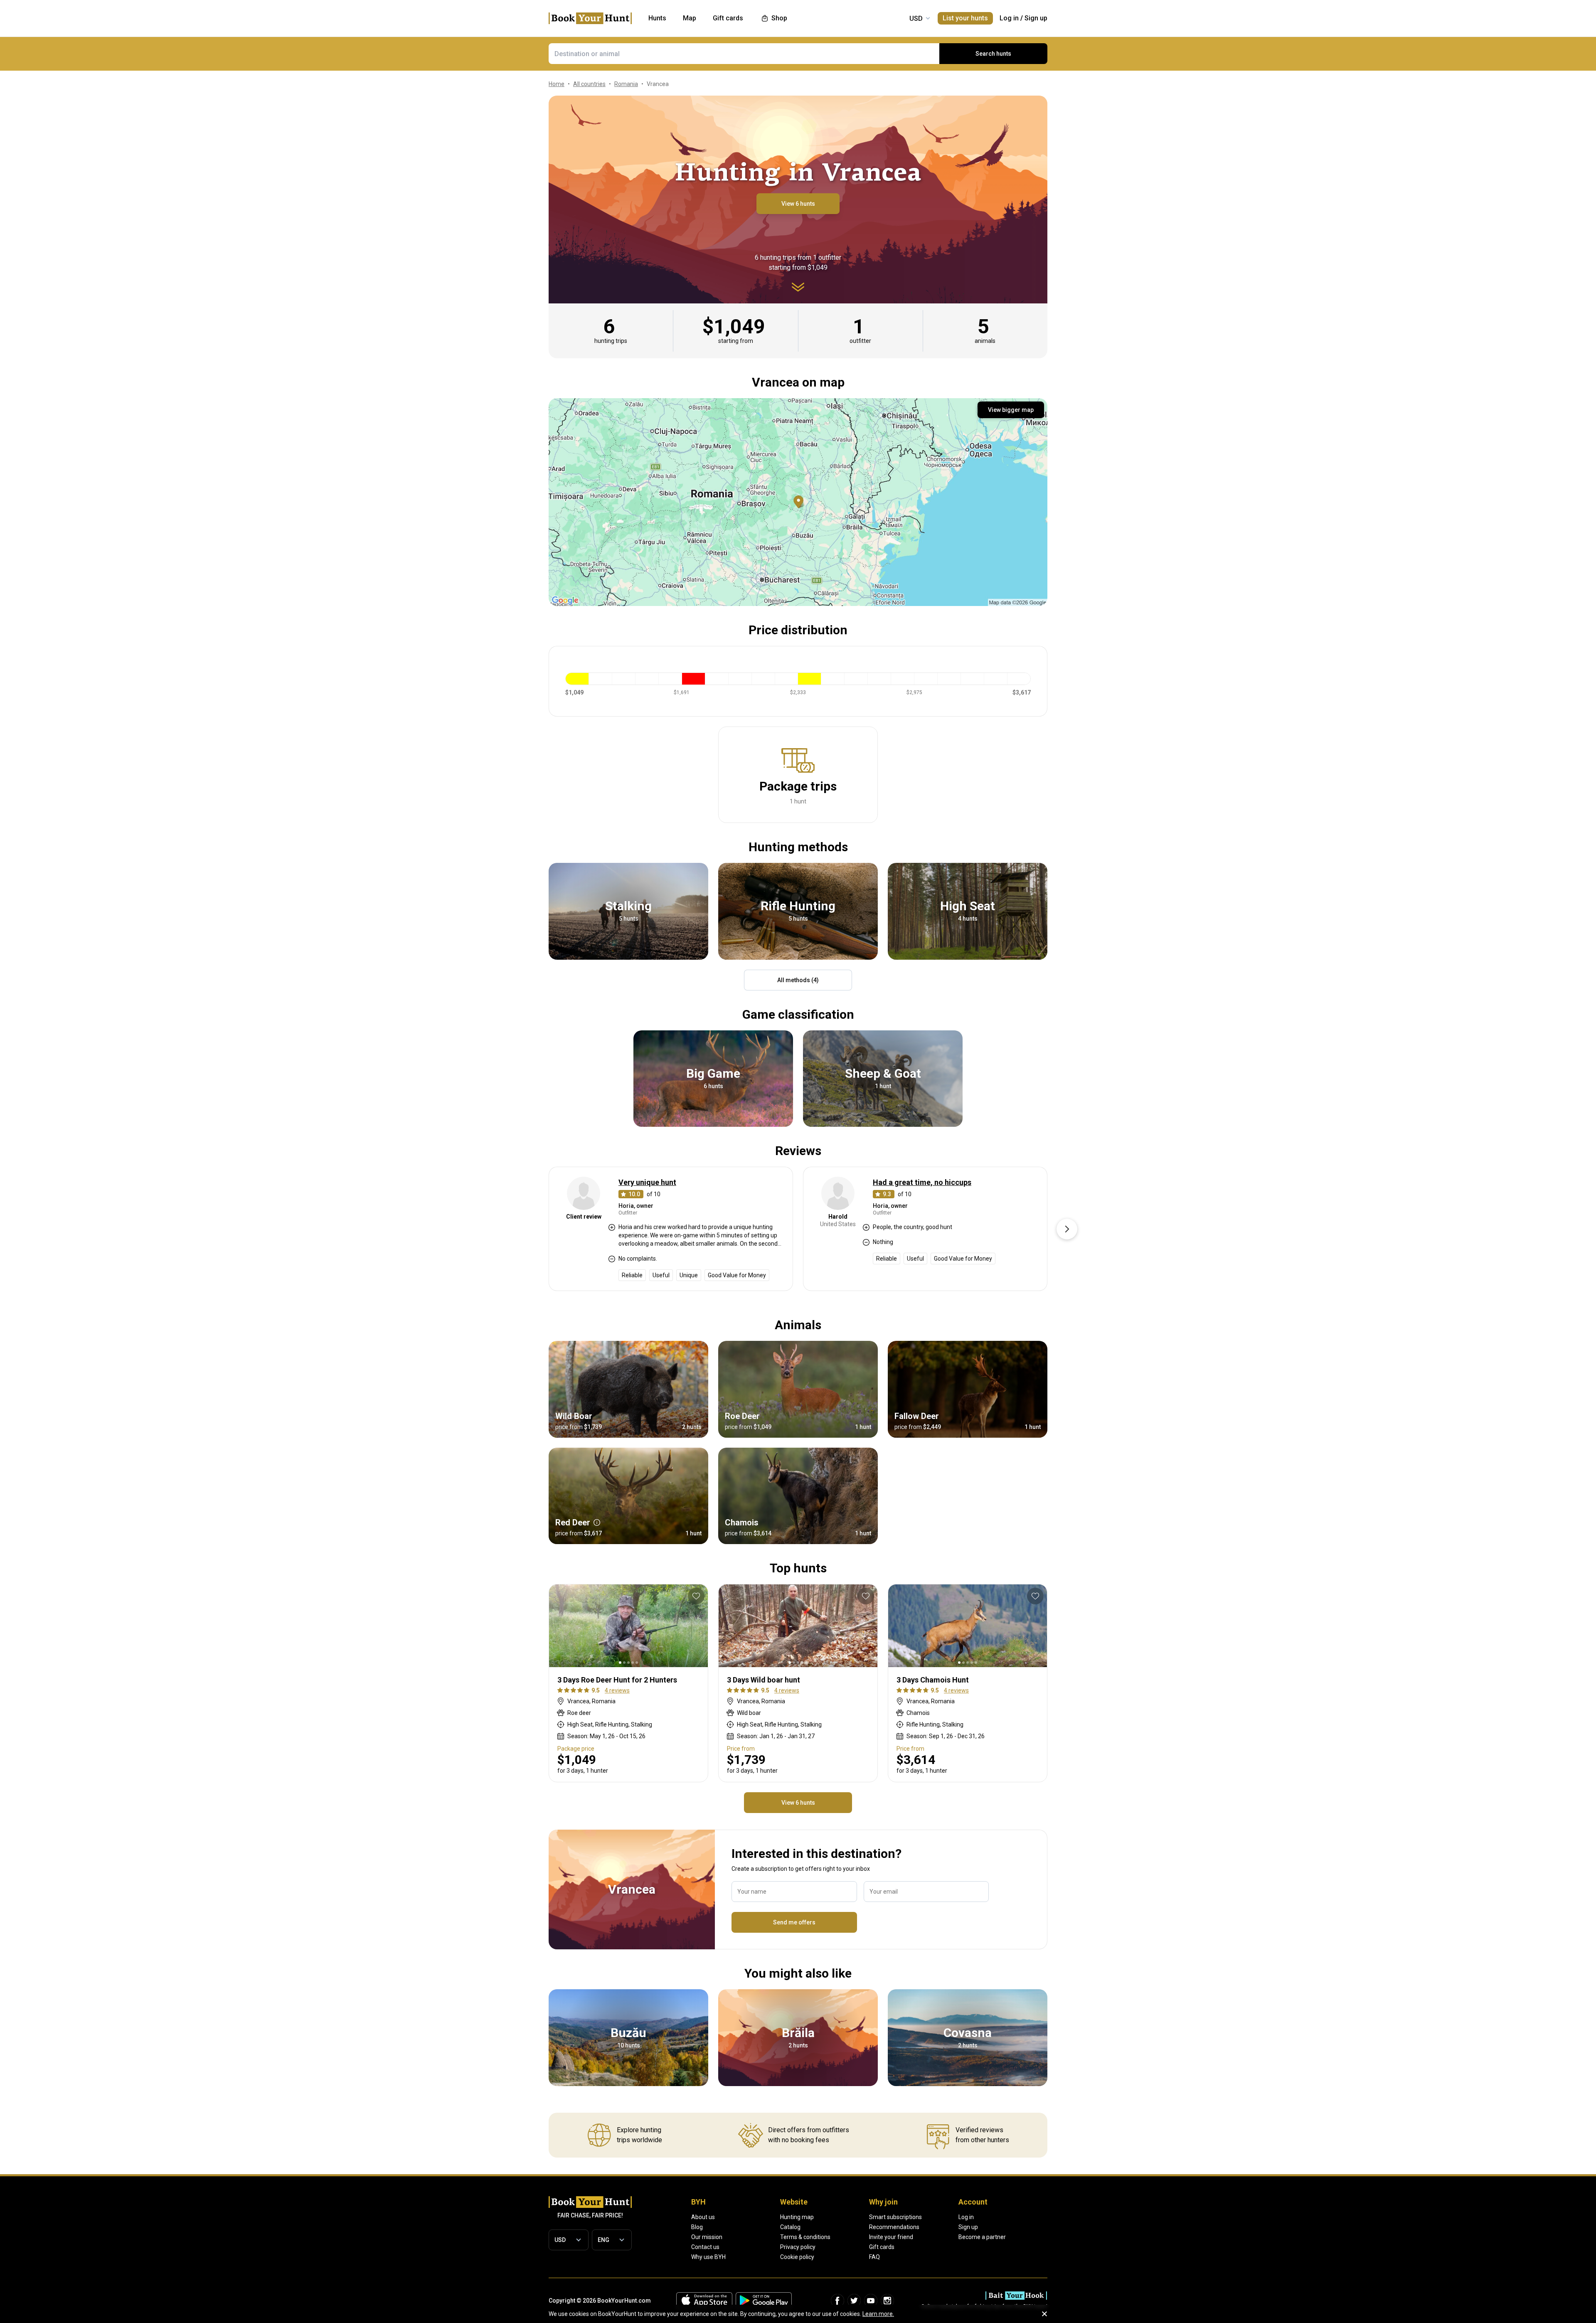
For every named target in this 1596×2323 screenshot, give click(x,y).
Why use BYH (708, 2257)
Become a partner (982, 2237)
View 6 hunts (798, 204)
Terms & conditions (805, 2237)
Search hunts (993, 54)
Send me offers (794, 1922)
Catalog (790, 2227)
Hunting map (797, 2217)
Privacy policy (798, 2247)
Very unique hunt (647, 1182)
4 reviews (617, 1690)
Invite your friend (891, 2237)
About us (703, 2217)
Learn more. (878, 2314)
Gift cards (882, 2247)
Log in (1009, 18)
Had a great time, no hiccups (922, 1182)
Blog (697, 2227)
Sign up (1036, 18)
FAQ (874, 2257)
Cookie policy (797, 2257)
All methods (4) (798, 980)
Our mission (707, 2237)
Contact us (705, 2247)
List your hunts (965, 18)
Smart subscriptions (895, 2217)
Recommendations (894, 2227)
